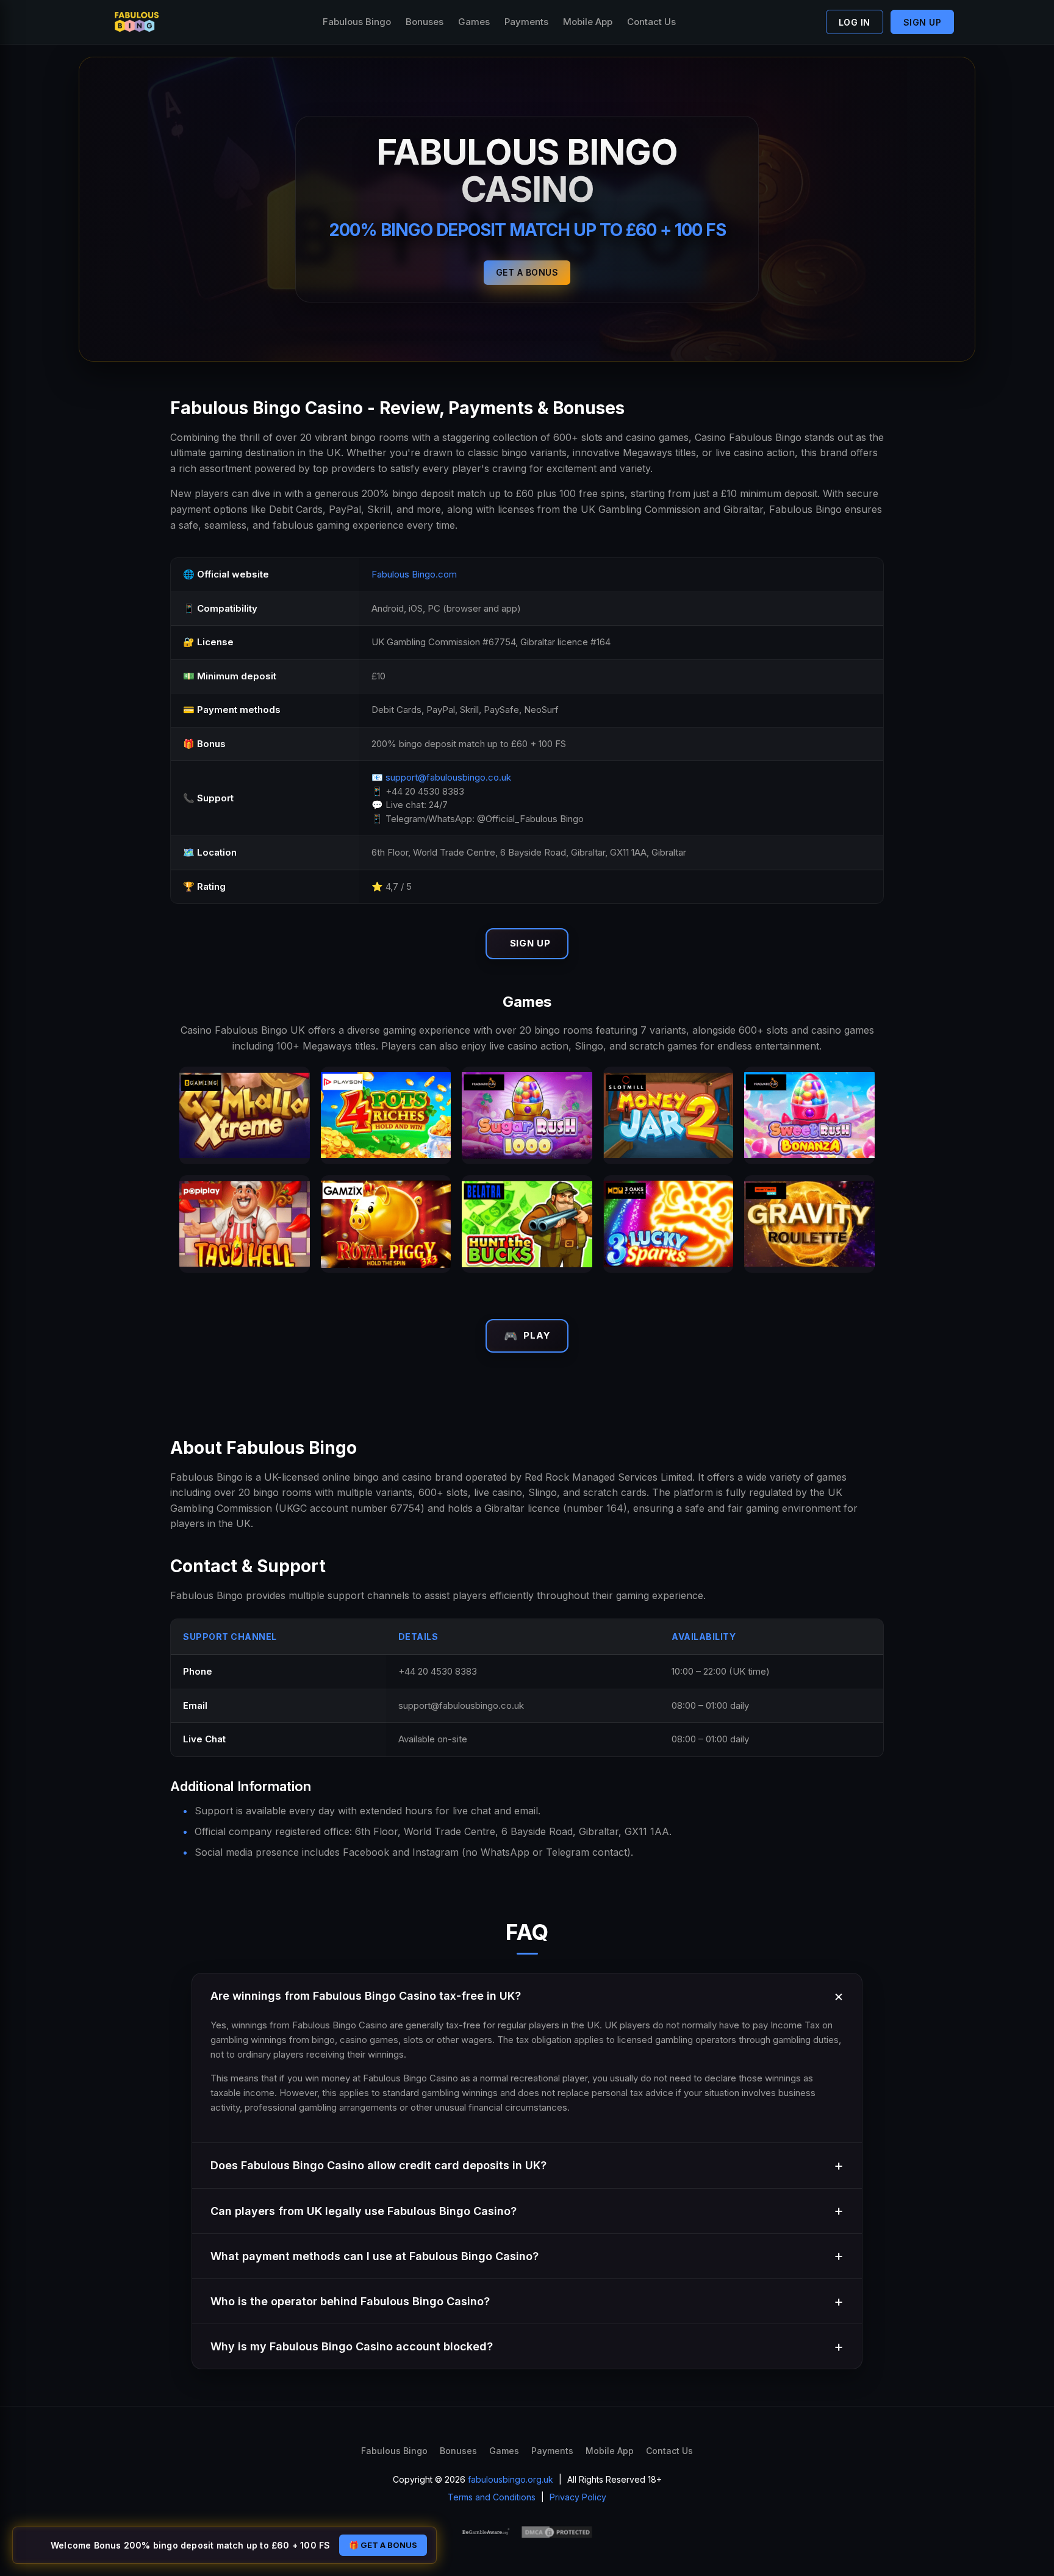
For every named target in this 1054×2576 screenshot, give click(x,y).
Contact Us (651, 22)
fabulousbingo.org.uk (511, 2479)
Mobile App (588, 22)
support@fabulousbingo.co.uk (448, 777)
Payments (526, 22)
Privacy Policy (578, 2497)
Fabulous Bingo (357, 22)
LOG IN (855, 22)
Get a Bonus (527, 272)
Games (474, 22)
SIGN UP (923, 22)
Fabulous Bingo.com (414, 574)
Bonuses (425, 22)
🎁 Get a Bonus (383, 2545)
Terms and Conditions (492, 2497)
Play (527, 1336)
